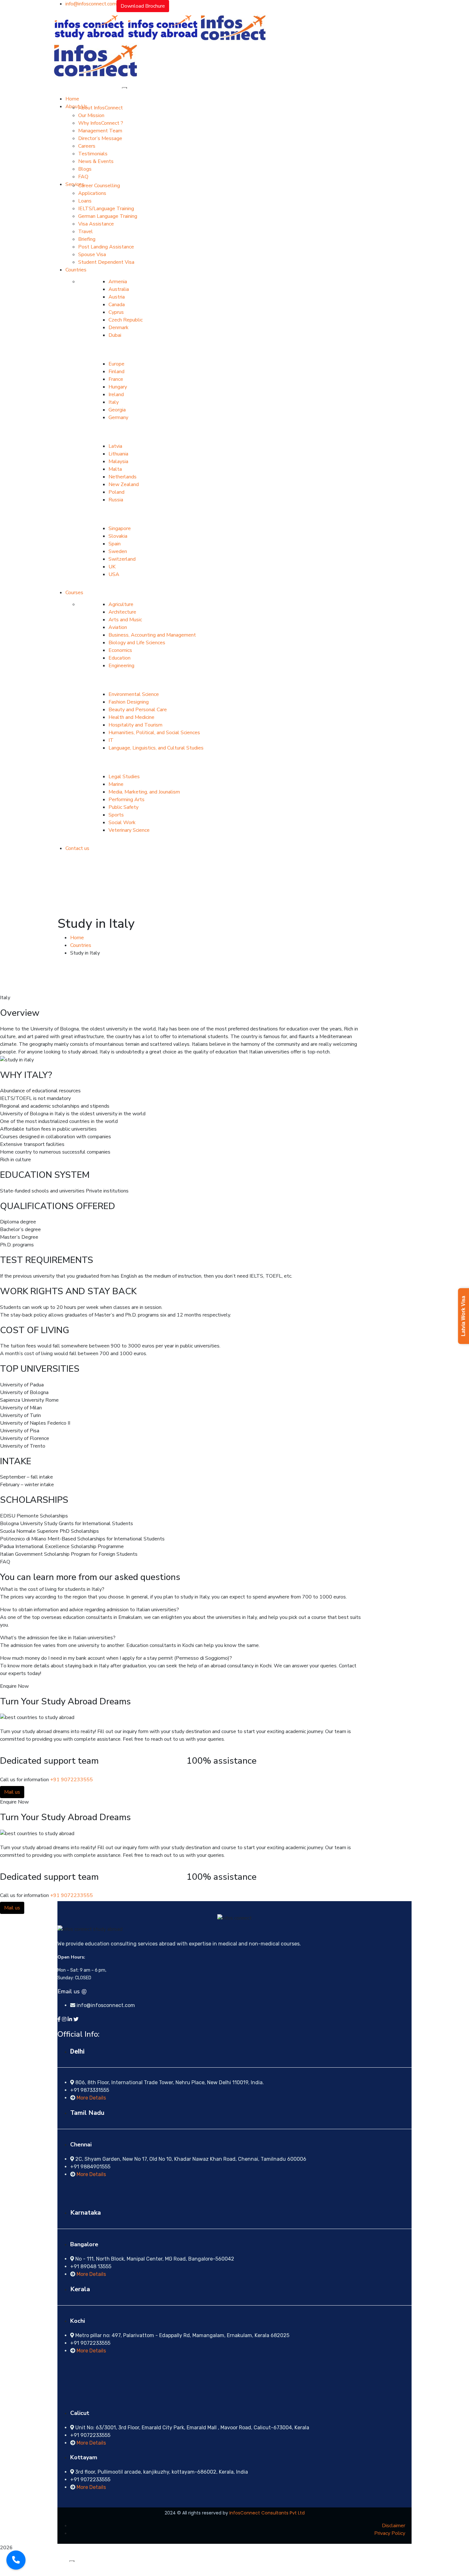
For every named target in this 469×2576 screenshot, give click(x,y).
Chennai (81, 2144)
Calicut (80, 2413)
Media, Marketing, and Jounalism (144, 792)
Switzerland (122, 559)
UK (112, 567)
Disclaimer (394, 2526)
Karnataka (86, 2213)
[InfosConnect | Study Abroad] (89, 27)
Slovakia (118, 536)
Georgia (117, 410)
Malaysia (118, 461)
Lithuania (118, 454)
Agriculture (121, 604)
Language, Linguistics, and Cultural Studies (156, 748)
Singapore (120, 528)
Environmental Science (134, 694)
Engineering (121, 666)
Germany (118, 417)
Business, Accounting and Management (152, 635)
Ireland (116, 395)
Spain (115, 544)
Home (77, 938)
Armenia (118, 282)
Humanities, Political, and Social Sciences (154, 733)
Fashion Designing (129, 702)
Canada (117, 305)
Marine (116, 784)
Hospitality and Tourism (135, 725)
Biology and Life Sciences (137, 643)
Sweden (118, 551)
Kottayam (84, 2457)
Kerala (80, 2289)
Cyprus (116, 312)
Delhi (77, 2051)
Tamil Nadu (87, 2113)
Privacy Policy (390, 2533)
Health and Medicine (131, 717)
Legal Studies (124, 777)
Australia (119, 289)
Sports (116, 815)
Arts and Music (125, 620)
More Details (91, 2098)
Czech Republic (126, 320)
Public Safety (123, 807)
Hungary (118, 387)
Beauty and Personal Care (138, 710)
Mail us (12, 1792)
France (116, 379)
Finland (116, 372)
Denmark (119, 328)
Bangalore (84, 2244)
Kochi (78, 2321)
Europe (116, 364)
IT (111, 740)
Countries (81, 945)
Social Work (122, 823)
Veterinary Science (129, 830)
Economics (120, 650)
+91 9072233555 (71, 1780)
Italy (114, 402)
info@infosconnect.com (91, 4)
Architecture (122, 612)
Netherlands (123, 477)
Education (119, 658)
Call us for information (24, 1780)
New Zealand (124, 484)
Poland (116, 492)
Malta (115, 469)
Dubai (115, 335)
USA (114, 574)
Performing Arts (127, 800)
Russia (116, 500)
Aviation (118, 627)
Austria (117, 297)
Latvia (115, 446)
